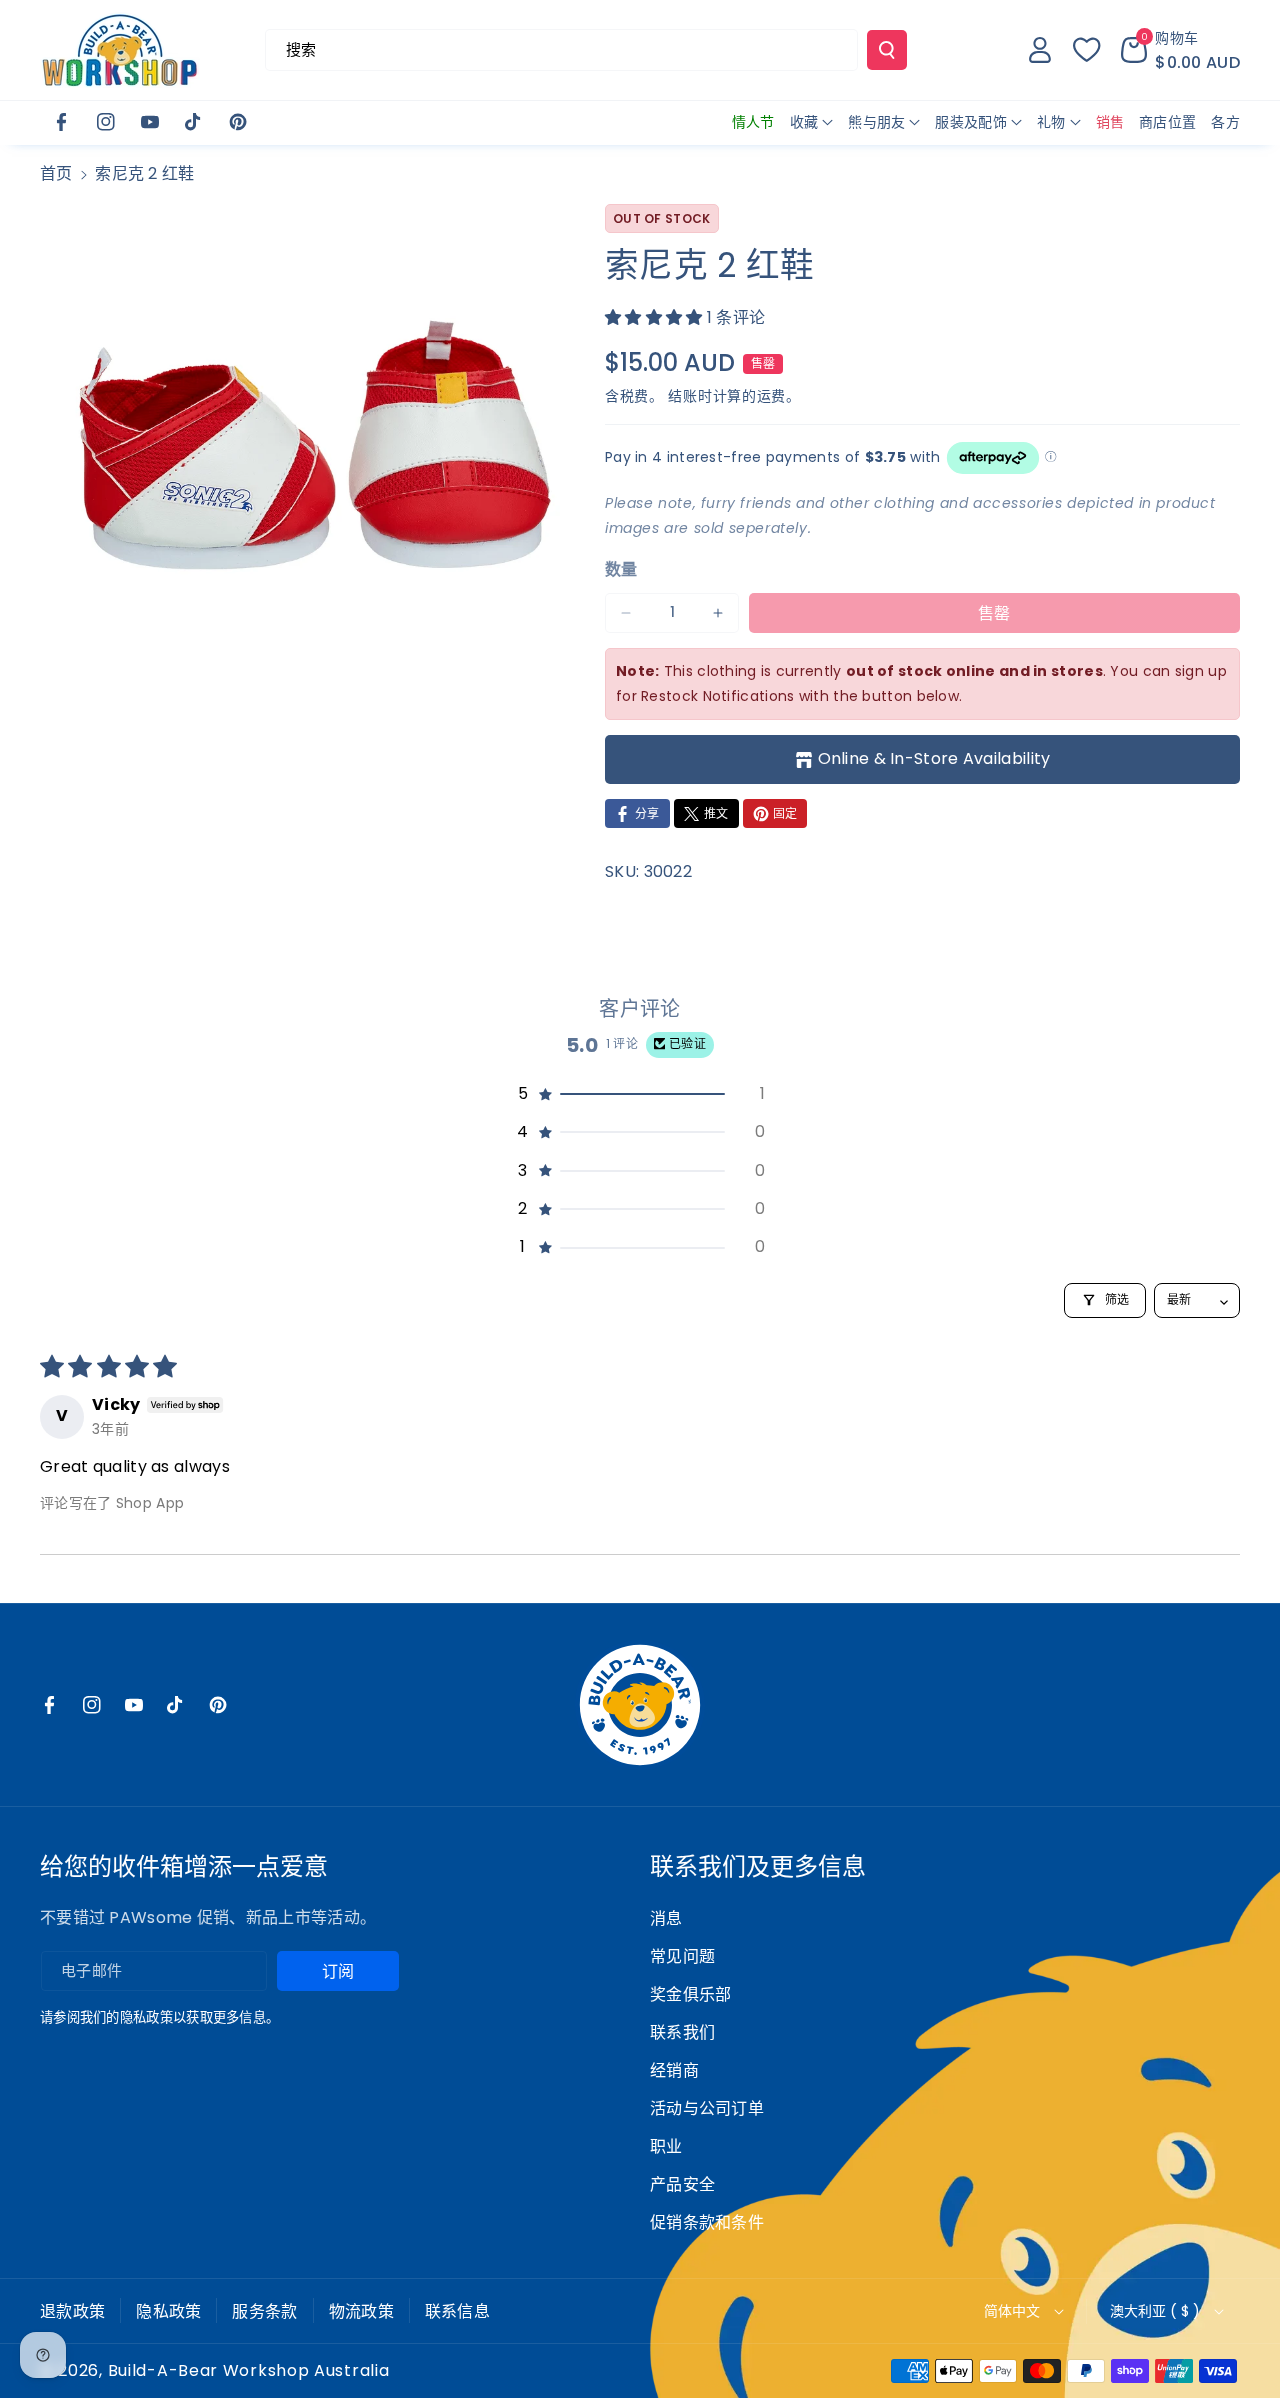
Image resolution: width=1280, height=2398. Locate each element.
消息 (666, 1918)
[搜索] (887, 50)
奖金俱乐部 (691, 1994)
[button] (1180, 50)
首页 (56, 173)
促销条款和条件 (707, 2222)
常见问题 (682, 1956)
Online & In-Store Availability (934, 758)
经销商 (674, 2070)
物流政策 (361, 2311)
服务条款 (264, 2311)
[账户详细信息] (1040, 50)
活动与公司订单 (707, 2108)
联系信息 (457, 2311)
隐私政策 (168, 2311)
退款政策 (72, 2311)
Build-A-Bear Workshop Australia (249, 2371)
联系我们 (682, 2032)
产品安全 (682, 2184)
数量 (621, 569)
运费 (771, 396)
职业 (666, 2146)
